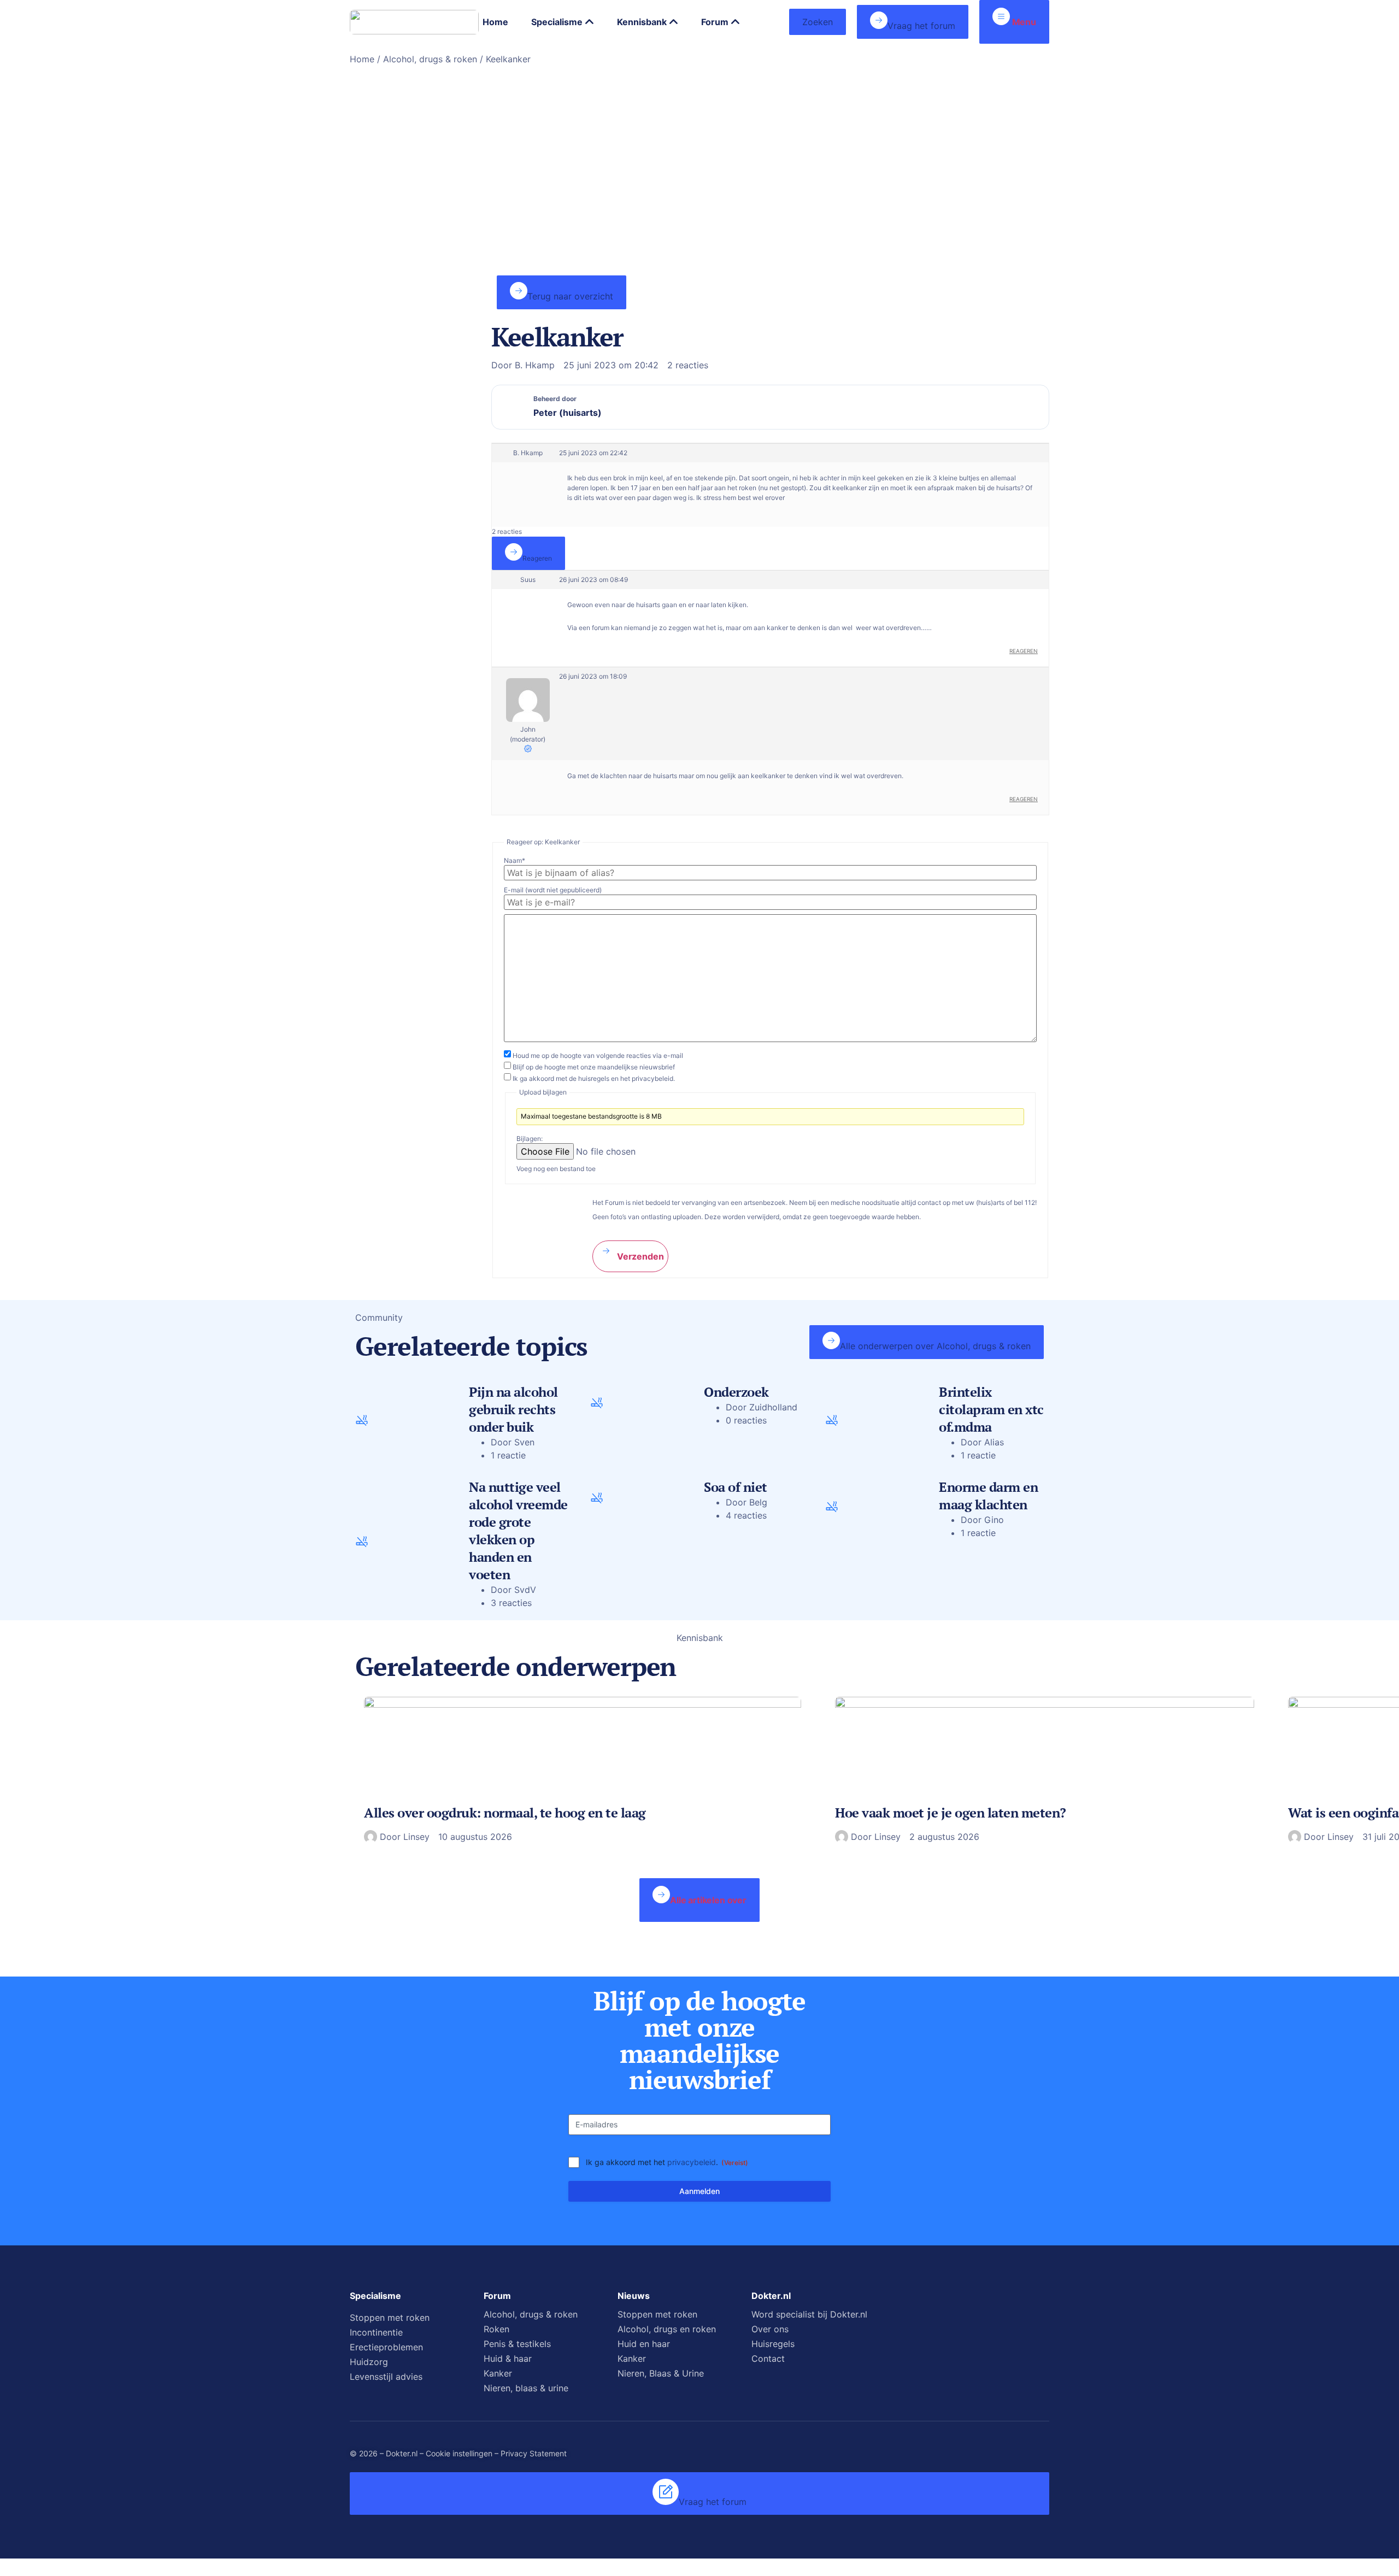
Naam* (515, 861)
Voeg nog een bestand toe (556, 1169)
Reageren (537, 558)
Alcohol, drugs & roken (430, 59)
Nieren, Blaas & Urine (661, 2373)
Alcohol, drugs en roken (667, 2329)
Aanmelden (699, 2191)
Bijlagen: (530, 1139)
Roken (496, 2329)
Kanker (498, 2373)
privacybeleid (692, 2162)
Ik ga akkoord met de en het (594, 1079)
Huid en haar (644, 2344)
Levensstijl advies (386, 2377)
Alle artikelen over (708, 1900)
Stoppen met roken (390, 2318)
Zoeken (818, 22)
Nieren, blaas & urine (526, 2388)
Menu (1023, 22)
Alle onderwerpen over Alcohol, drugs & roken (935, 1346)
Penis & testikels (517, 2344)
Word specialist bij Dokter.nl (809, 2314)
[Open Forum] (736, 22)
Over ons (770, 2329)
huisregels (594, 1078)
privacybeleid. (653, 1078)
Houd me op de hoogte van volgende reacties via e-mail (598, 1056)
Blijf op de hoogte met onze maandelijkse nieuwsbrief (594, 1067)
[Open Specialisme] (590, 22)
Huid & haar (508, 2359)
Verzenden (639, 1256)
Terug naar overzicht (570, 296)
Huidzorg (369, 2362)
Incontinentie (376, 2332)
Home (362, 59)
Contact (768, 2359)
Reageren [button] (1024, 651)
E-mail (553, 890)
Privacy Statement (534, 2453)
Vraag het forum (921, 26)
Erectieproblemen (386, 2347)
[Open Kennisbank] (674, 22)
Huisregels (773, 2344)
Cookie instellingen (459, 2453)
